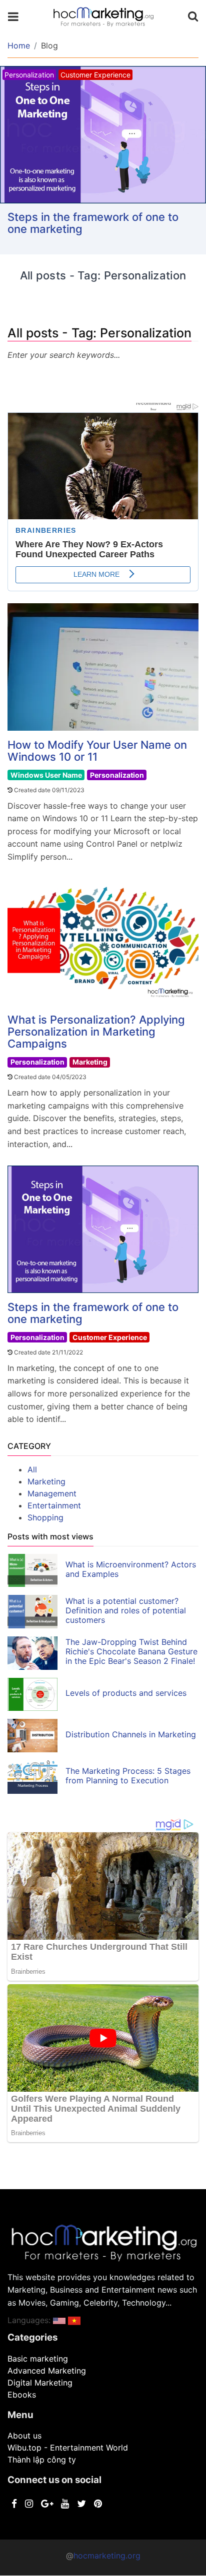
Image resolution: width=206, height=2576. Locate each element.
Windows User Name (46, 775)
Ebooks (22, 2395)
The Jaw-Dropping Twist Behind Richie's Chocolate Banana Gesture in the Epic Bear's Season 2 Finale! (131, 1651)
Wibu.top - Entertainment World (68, 2448)
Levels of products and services (126, 1693)
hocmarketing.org (107, 2556)
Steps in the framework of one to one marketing (93, 223)
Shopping (45, 1517)
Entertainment (54, 1505)
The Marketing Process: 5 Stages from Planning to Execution (128, 1776)
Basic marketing (38, 2359)
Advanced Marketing (47, 2371)
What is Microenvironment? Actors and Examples (131, 1569)
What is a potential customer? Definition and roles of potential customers (126, 1610)
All (32, 1469)
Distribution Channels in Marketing (131, 1734)
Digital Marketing (40, 2383)
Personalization (117, 775)
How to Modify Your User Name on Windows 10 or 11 (97, 751)
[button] (59, 2320)
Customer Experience (110, 1337)
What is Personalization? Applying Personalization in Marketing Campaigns (96, 1032)
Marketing (90, 1062)
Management (52, 1493)
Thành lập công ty (42, 2460)
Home (19, 45)
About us (24, 2436)
